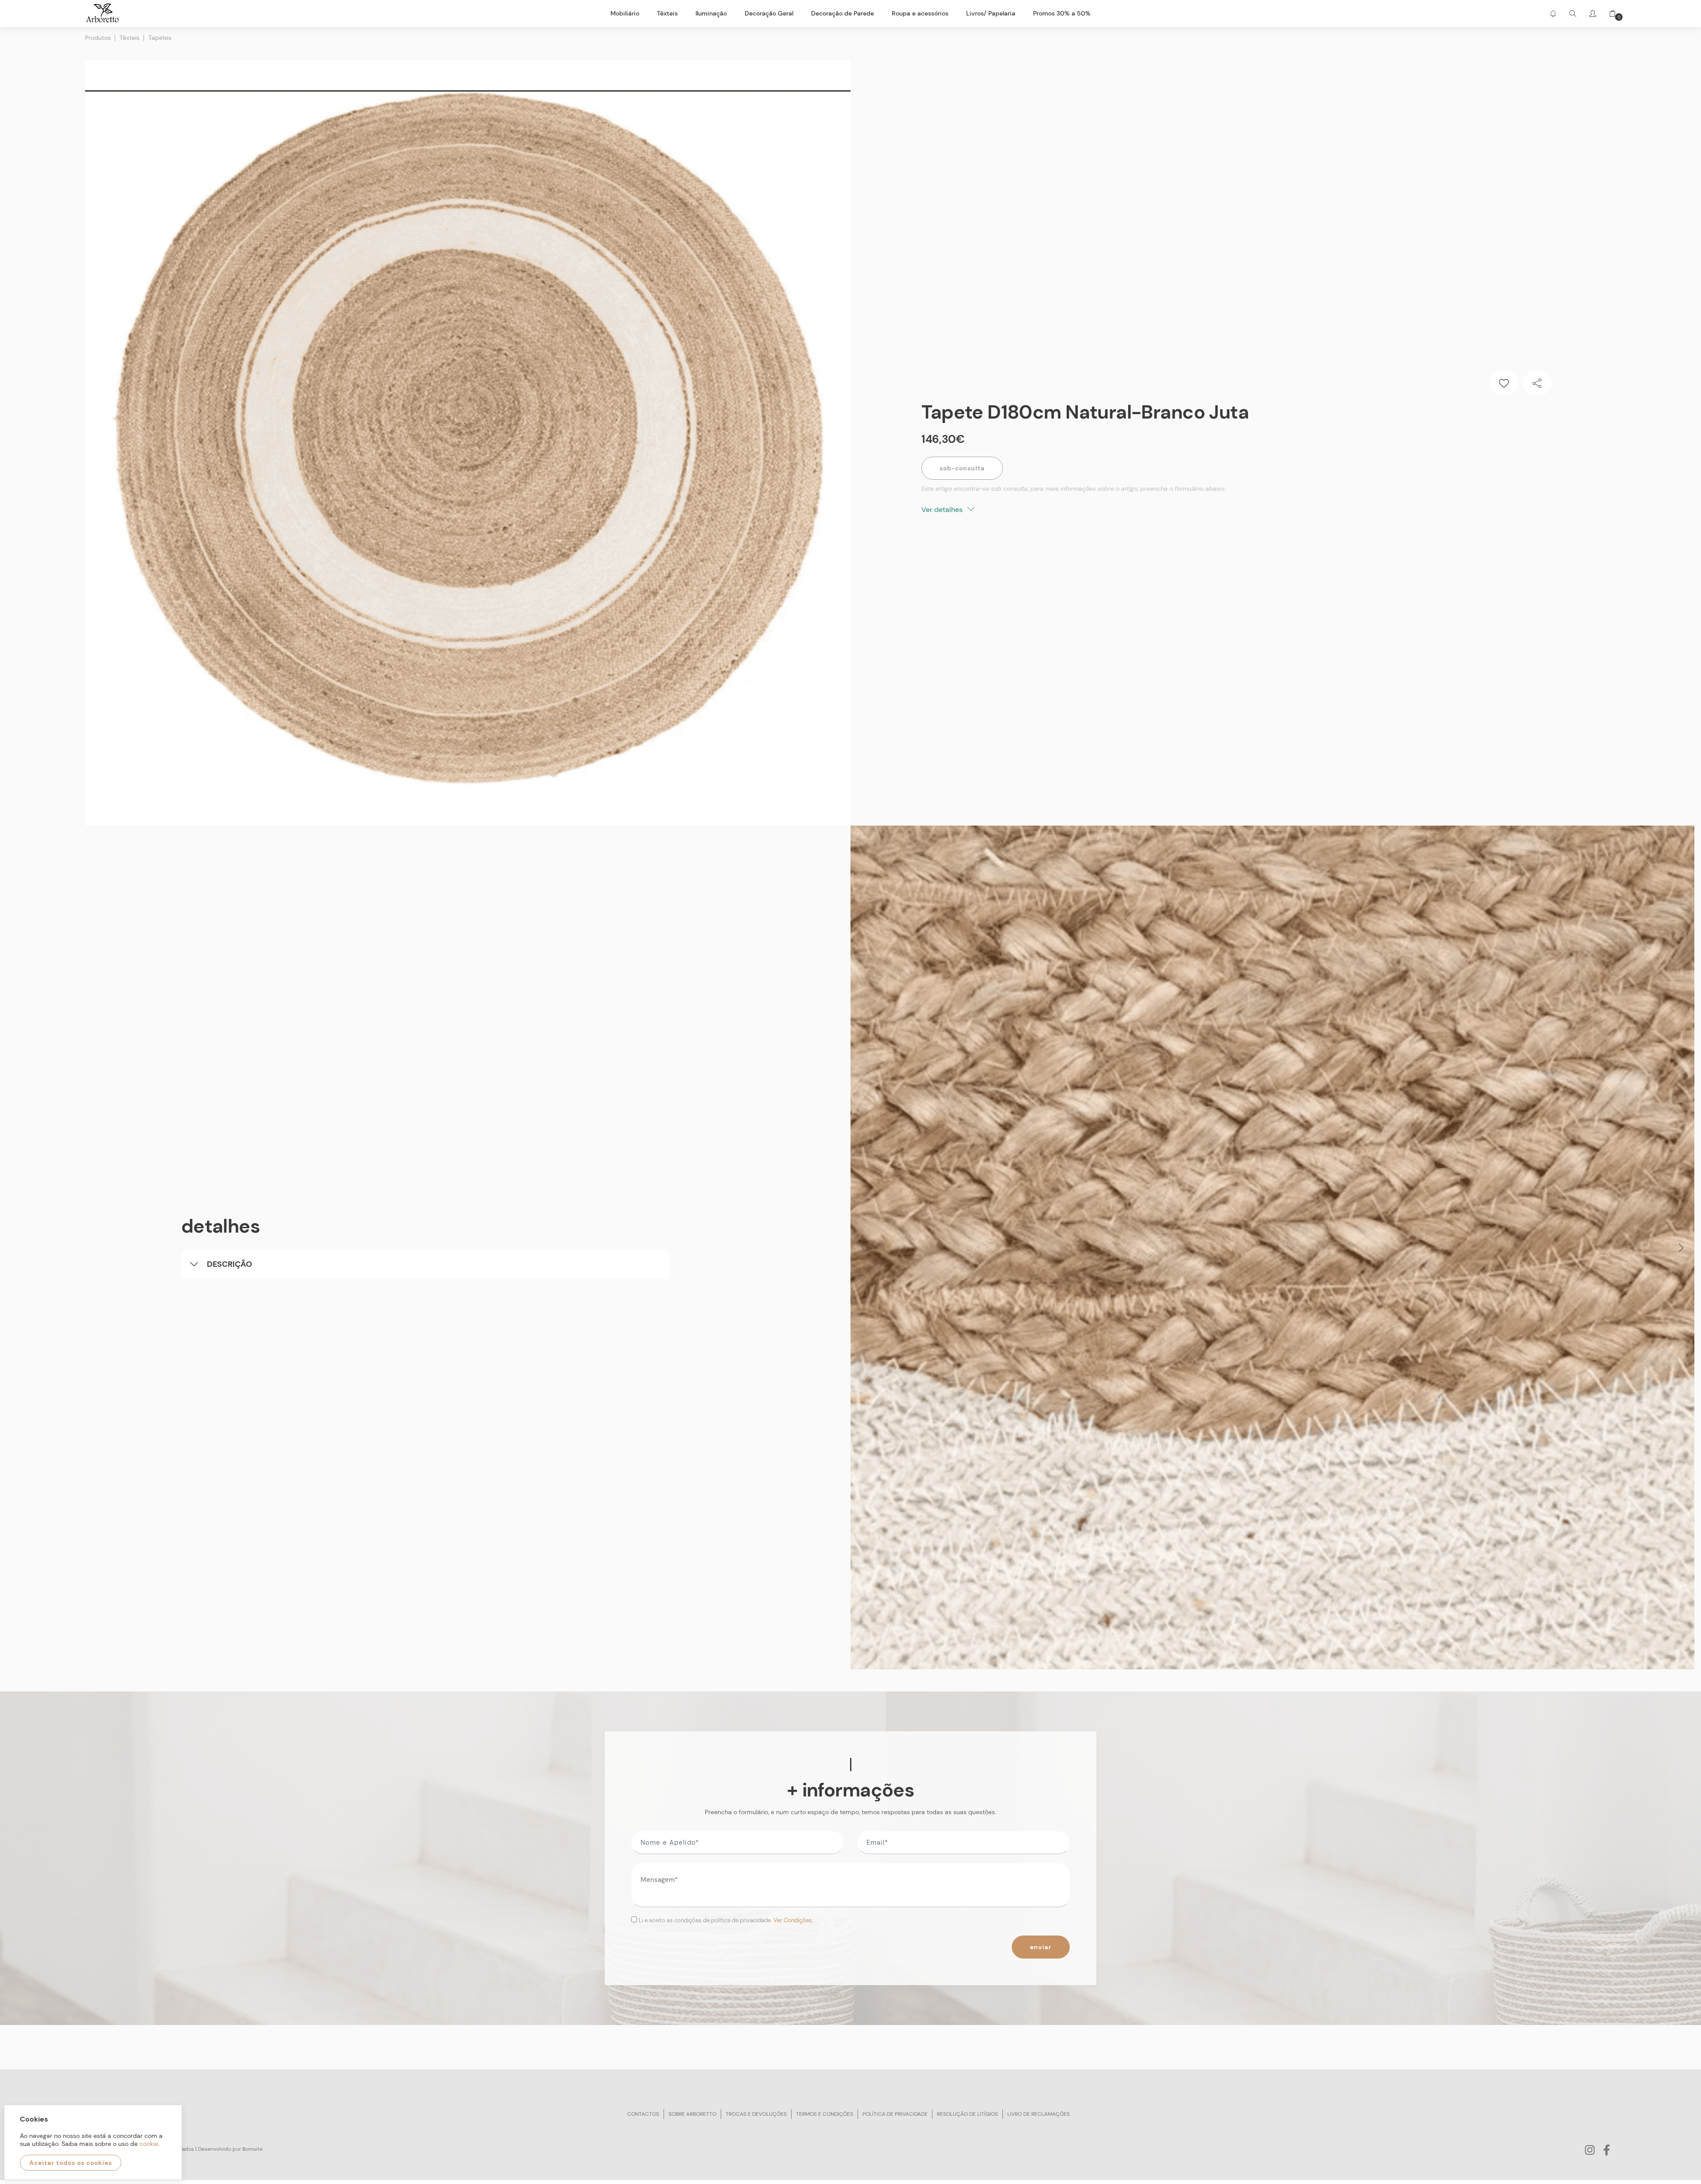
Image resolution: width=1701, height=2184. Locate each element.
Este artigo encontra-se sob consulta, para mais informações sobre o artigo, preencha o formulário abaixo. (1074, 489)
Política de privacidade (895, 2114)
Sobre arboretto (692, 2114)
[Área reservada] (1593, 14)
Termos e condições (825, 2114)
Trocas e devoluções (756, 2114)
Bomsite (252, 2149)
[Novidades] (1553, 14)
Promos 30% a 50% (1062, 13)
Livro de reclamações (1039, 2114)
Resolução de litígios (967, 2114)
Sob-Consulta (962, 468)
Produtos (98, 38)
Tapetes (160, 38)
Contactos (643, 2114)
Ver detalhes (943, 510)
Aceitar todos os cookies (71, 2163)
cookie (149, 2144)
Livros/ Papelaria (991, 13)
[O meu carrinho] (1609, 14)
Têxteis (130, 38)
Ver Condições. (793, 1920)
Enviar (1041, 1947)
